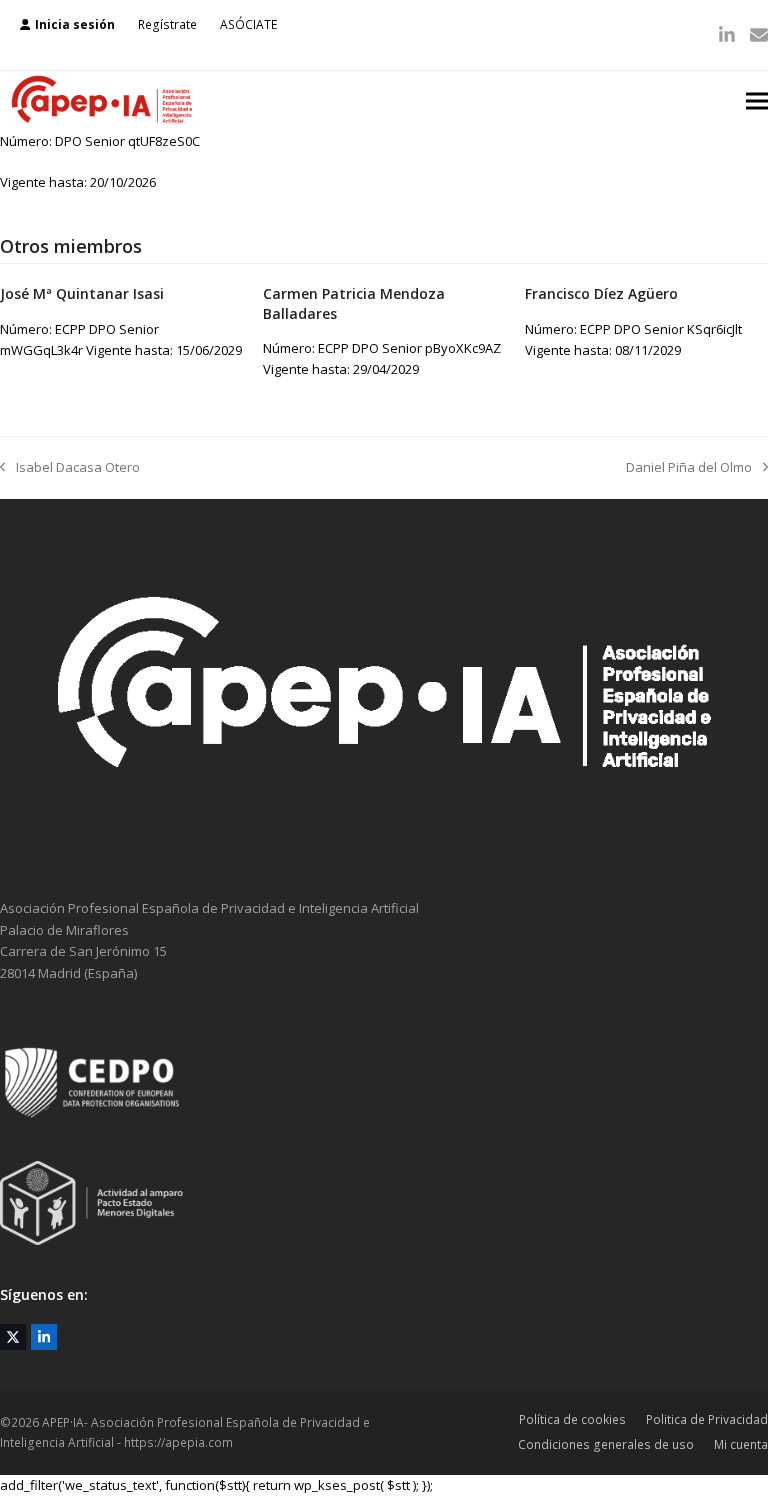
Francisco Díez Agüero (601, 293)
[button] (757, 100)
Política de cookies (572, 1419)
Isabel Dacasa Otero (70, 468)
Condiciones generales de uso (606, 1444)
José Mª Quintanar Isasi (82, 293)
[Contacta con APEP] (384, 847)
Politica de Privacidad (707, 1419)
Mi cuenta (741, 1444)
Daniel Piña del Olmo (689, 468)
